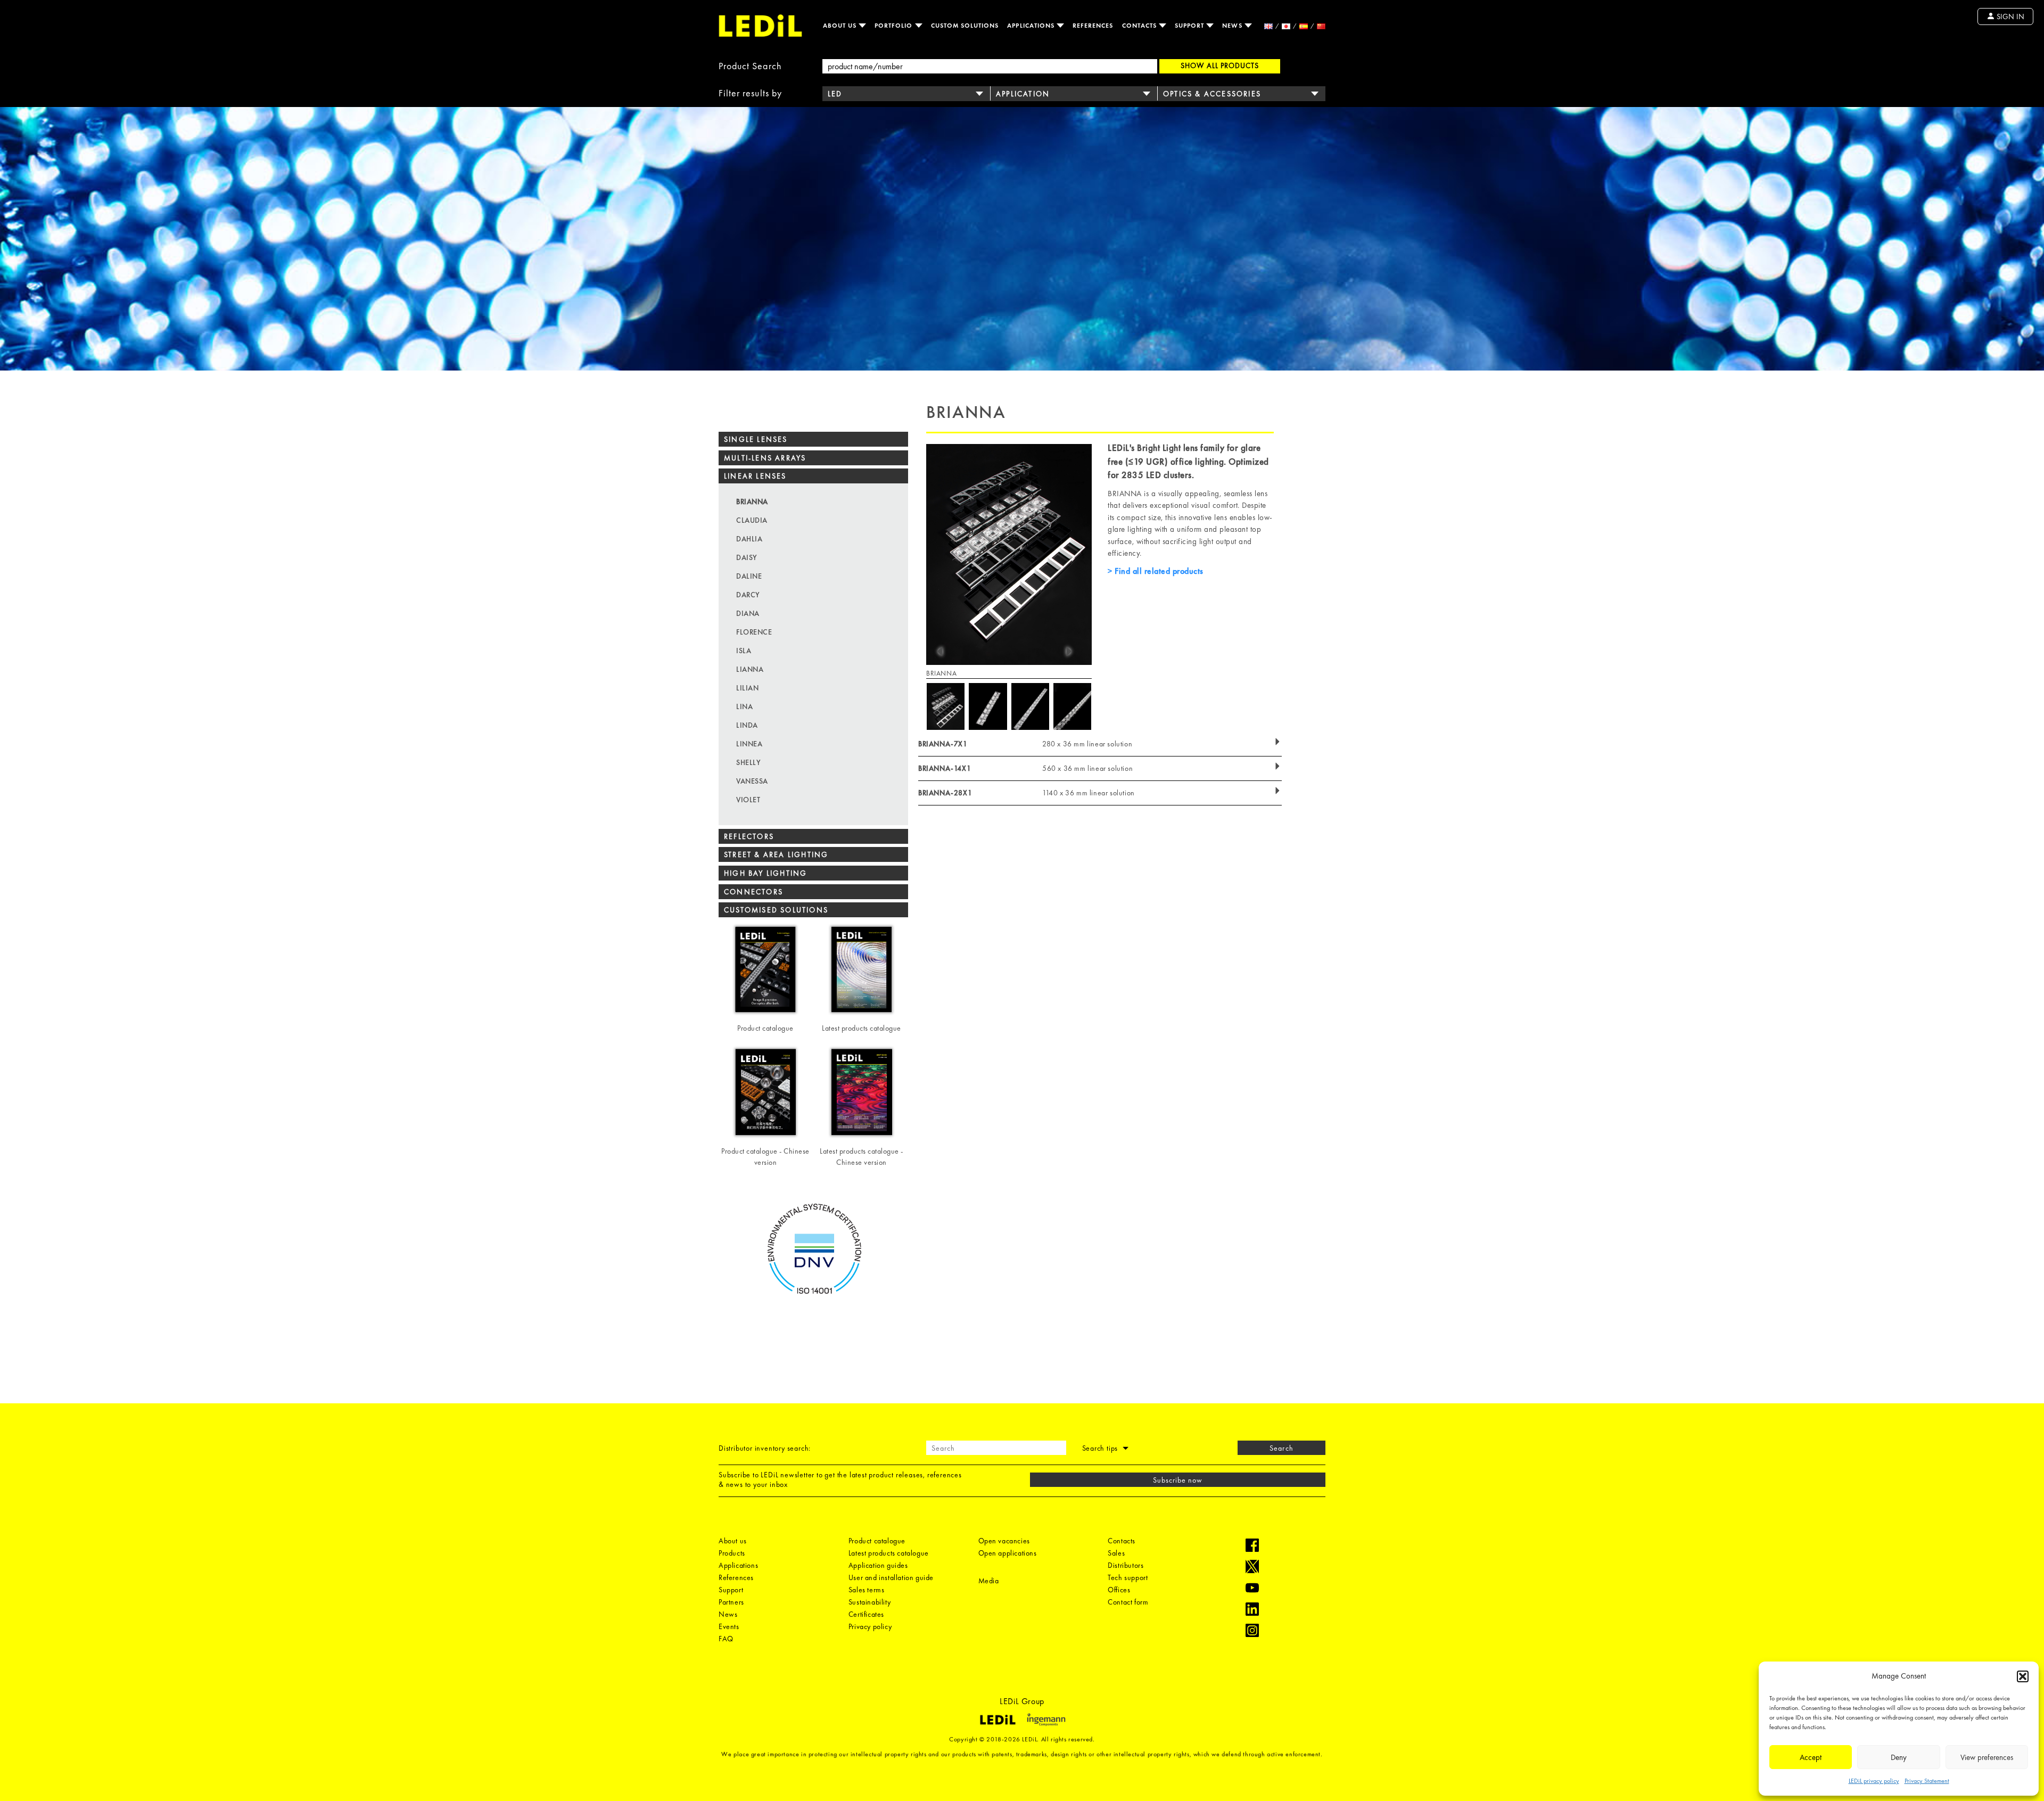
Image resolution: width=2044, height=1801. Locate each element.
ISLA (744, 651)
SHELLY (748, 762)
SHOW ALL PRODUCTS (1220, 65)
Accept (1811, 1757)
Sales (1116, 1553)
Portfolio (895, 26)
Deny (1899, 1757)
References (1093, 26)
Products (732, 1553)
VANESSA (752, 781)
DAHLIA (749, 539)
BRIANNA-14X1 (945, 768)
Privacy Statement (1927, 1781)
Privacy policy (870, 1626)
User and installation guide (891, 1577)
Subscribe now (1178, 1480)
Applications (1032, 26)
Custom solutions (965, 26)
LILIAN (747, 688)
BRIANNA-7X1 (943, 744)
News (1233, 26)
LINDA (747, 725)
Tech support (1128, 1577)
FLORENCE (754, 632)
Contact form (1128, 1602)
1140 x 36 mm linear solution (1089, 793)
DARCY (748, 595)
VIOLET (748, 800)
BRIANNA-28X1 (945, 793)
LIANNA (750, 669)
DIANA (748, 613)
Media (989, 1581)
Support (1190, 26)
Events (729, 1626)
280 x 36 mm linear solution (1087, 744)
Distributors (1126, 1565)
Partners (731, 1602)
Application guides (878, 1565)
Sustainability (869, 1602)
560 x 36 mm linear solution (1087, 768)
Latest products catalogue (889, 1553)
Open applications (1008, 1553)
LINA (744, 706)
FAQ (726, 1639)
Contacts (1140, 26)
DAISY (747, 557)
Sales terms (867, 1590)
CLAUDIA (752, 520)
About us (841, 26)
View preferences (1987, 1757)
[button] (2023, 1676)
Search (1281, 1448)
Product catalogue (877, 1541)
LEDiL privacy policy (1874, 1781)
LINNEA (749, 744)
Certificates (866, 1614)
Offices (1119, 1590)
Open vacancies (1004, 1541)
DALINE (749, 576)
